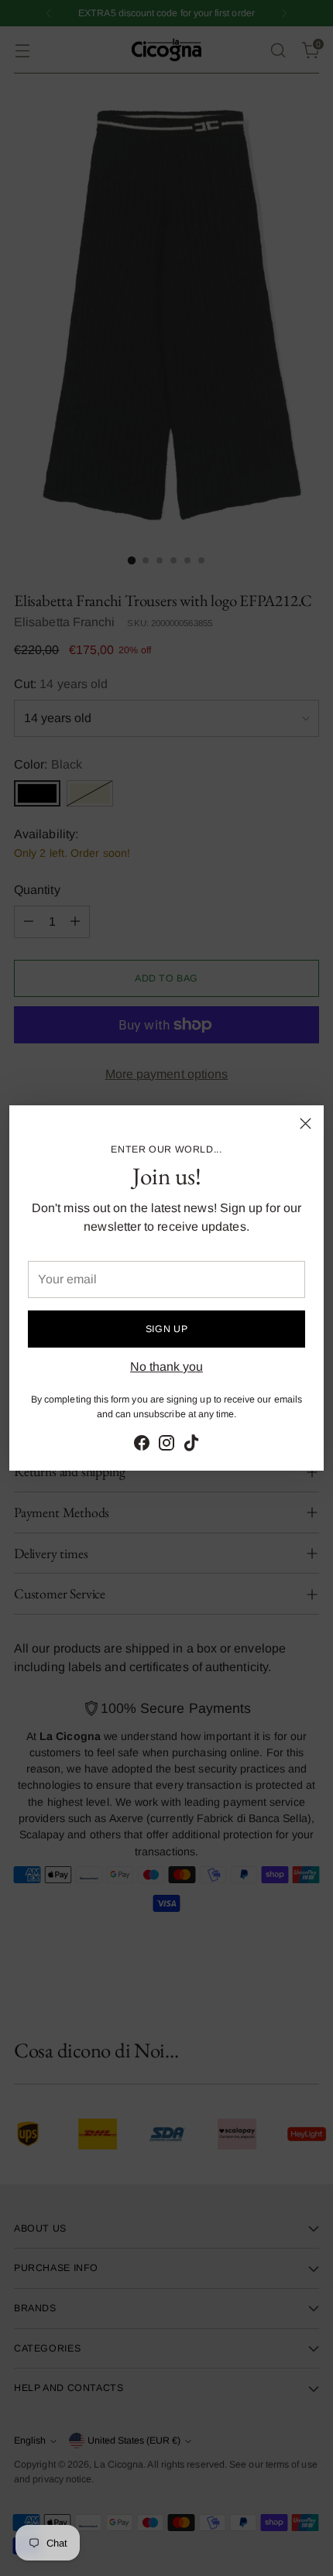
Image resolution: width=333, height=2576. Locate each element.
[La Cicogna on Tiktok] (191, 1446)
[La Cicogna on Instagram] (166, 1446)
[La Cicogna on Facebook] (142, 1446)
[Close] (306, 1124)
